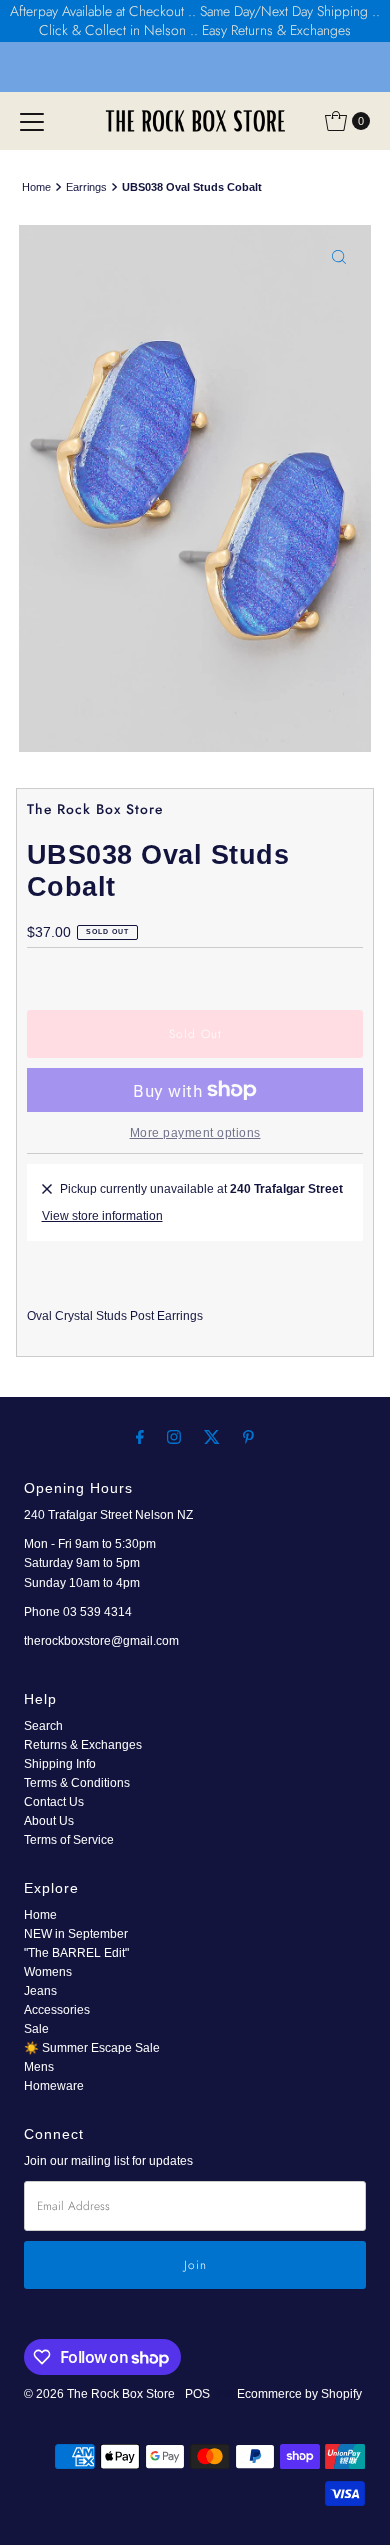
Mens (39, 2067)
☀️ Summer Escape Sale (92, 2048)
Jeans (40, 1991)
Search (43, 1726)
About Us (49, 1821)
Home (36, 187)
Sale (36, 2029)
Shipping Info (60, 1764)
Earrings (86, 187)
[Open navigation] (32, 121)
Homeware (54, 2086)
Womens (48, 1972)
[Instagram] (174, 1436)
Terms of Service (69, 1840)
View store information (102, 1216)
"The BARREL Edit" (76, 1953)
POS (197, 2394)
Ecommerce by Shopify (299, 2394)
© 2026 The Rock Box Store (101, 2394)
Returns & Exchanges (83, 1745)
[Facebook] (140, 1436)
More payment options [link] (195, 1133)
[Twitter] (212, 1436)
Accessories (57, 2010)
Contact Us (54, 1802)
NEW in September (76, 1934)
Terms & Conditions (77, 1783)
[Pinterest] (248, 1436)
